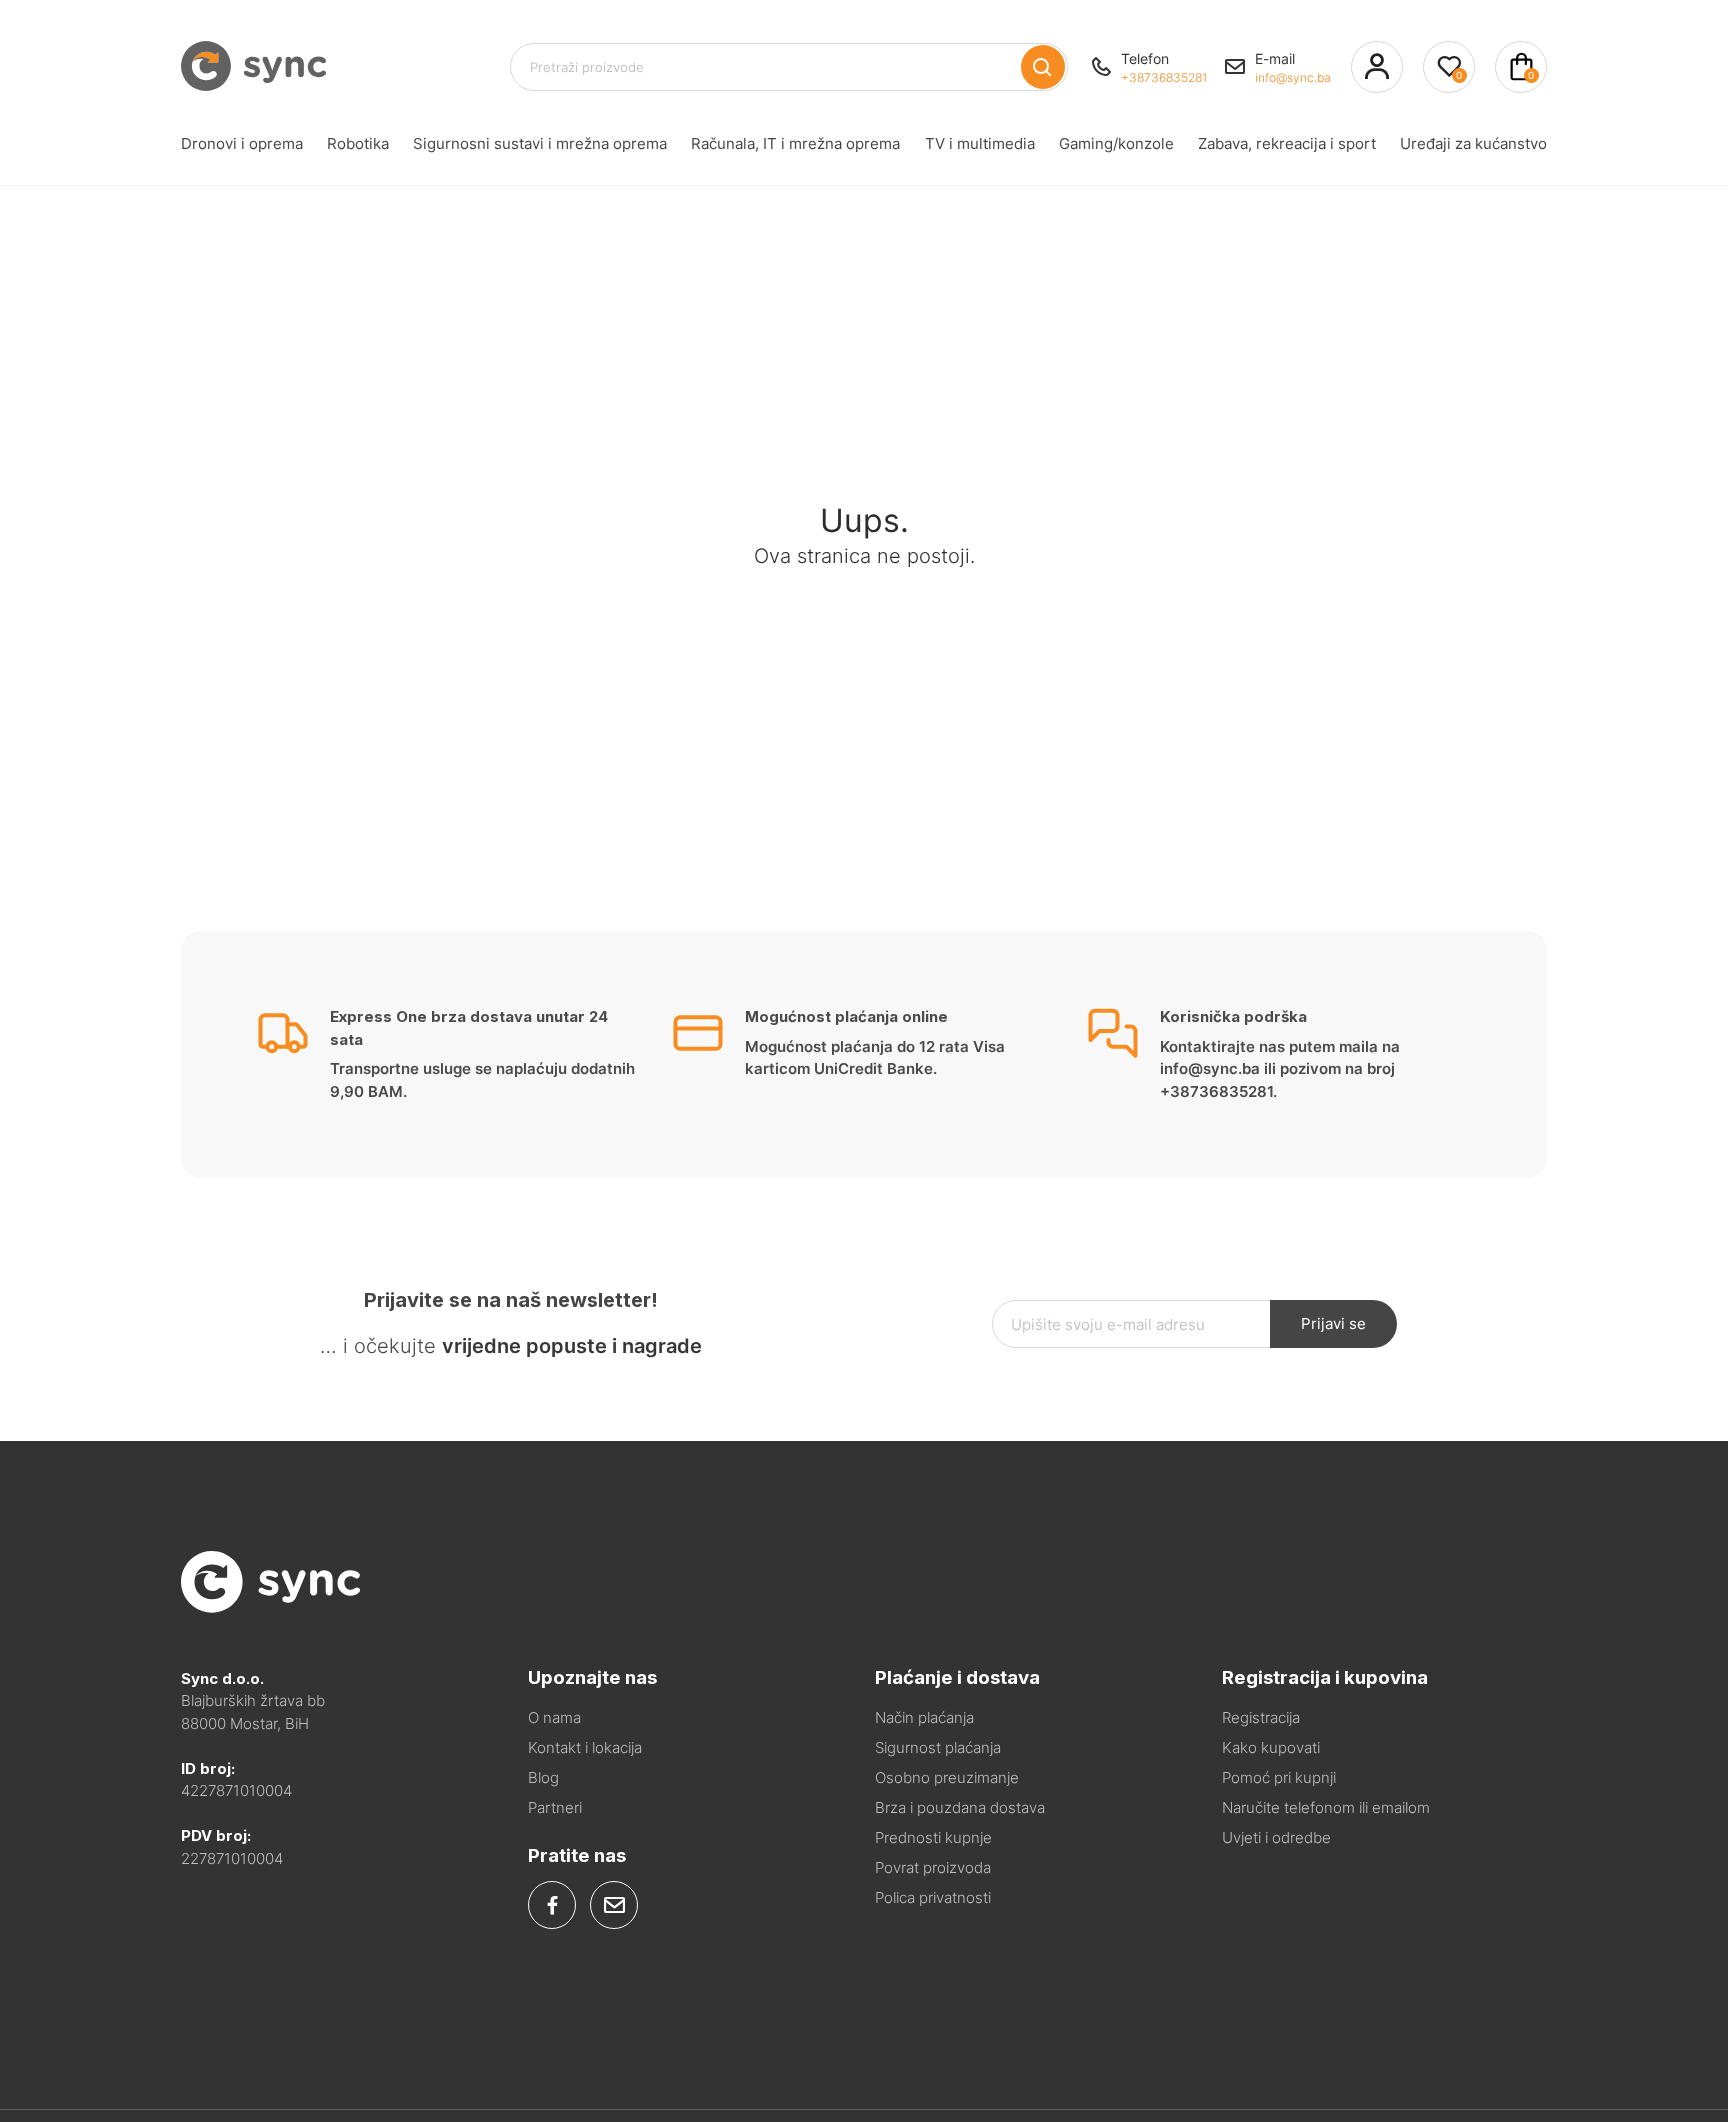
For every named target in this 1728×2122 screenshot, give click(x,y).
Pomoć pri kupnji (1279, 1777)
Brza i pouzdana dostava (960, 1807)
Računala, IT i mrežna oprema (795, 143)
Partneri (555, 1807)
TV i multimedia (980, 143)
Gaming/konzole (1116, 143)
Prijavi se (1333, 1323)
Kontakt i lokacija (585, 1747)
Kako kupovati (1271, 1747)
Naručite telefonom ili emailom (1326, 1807)
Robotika (358, 143)
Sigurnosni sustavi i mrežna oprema (540, 143)
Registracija (1261, 1717)
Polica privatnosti (933, 1897)
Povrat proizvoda (933, 1867)
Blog (543, 1777)
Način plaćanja (924, 1717)
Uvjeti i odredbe (1276, 1837)
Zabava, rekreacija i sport (1287, 143)
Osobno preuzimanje (947, 1777)
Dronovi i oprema (242, 143)
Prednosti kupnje (933, 1837)
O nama (554, 1717)
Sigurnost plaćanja (938, 1747)
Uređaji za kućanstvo (1473, 143)
